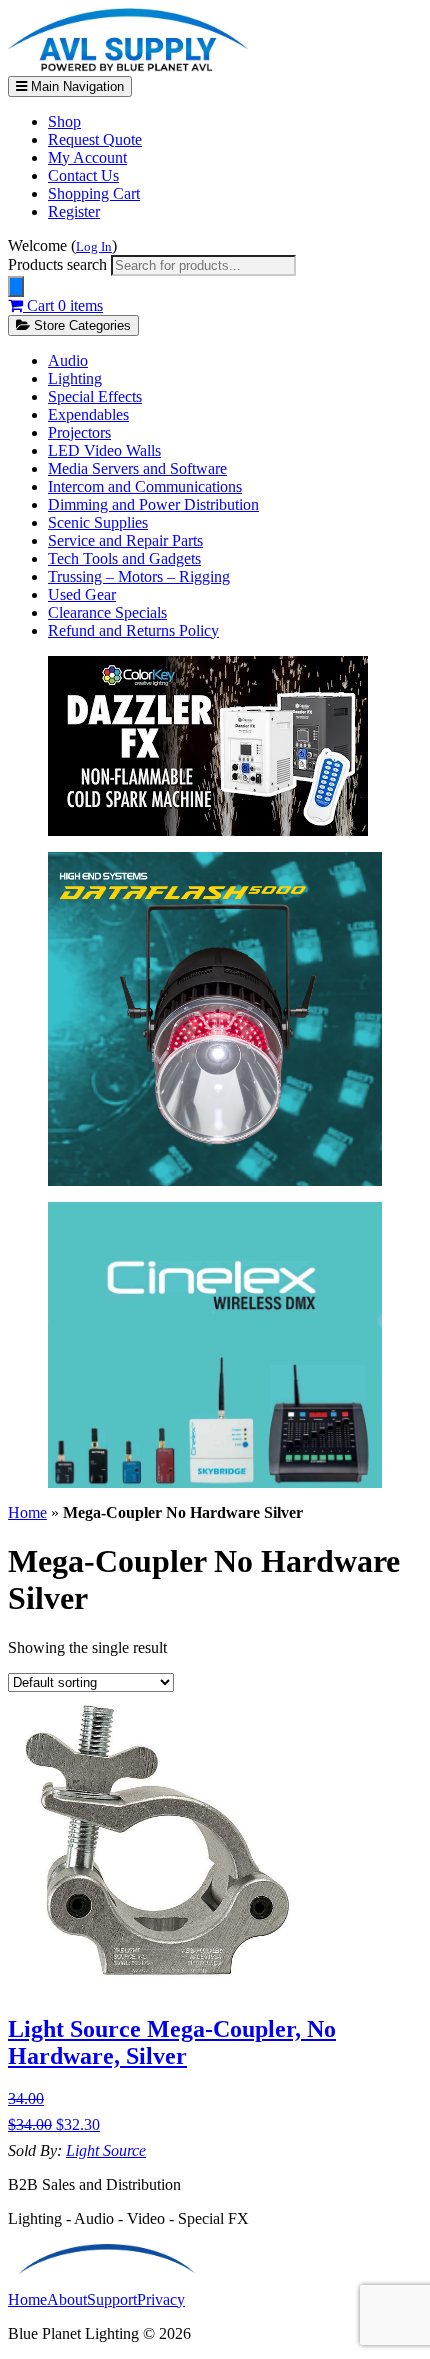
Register (74, 211)
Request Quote (95, 139)
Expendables (88, 414)
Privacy (161, 2299)
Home (27, 1512)
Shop (64, 121)
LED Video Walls (104, 450)
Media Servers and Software (137, 468)
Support (112, 2299)
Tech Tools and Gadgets (124, 558)
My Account (87, 157)
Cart (63, 305)
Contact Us (83, 175)
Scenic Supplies (98, 522)
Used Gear (82, 594)
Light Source (106, 2150)
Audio (68, 360)
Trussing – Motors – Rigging (139, 576)
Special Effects (95, 396)
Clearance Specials (107, 612)
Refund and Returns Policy (133, 630)
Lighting (75, 378)
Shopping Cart (94, 193)
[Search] (16, 286)
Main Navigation (75, 86)
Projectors (79, 432)
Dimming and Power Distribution (153, 504)
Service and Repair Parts (125, 540)
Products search (59, 264)
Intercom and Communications (145, 486)
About (67, 2299)
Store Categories (80, 325)
